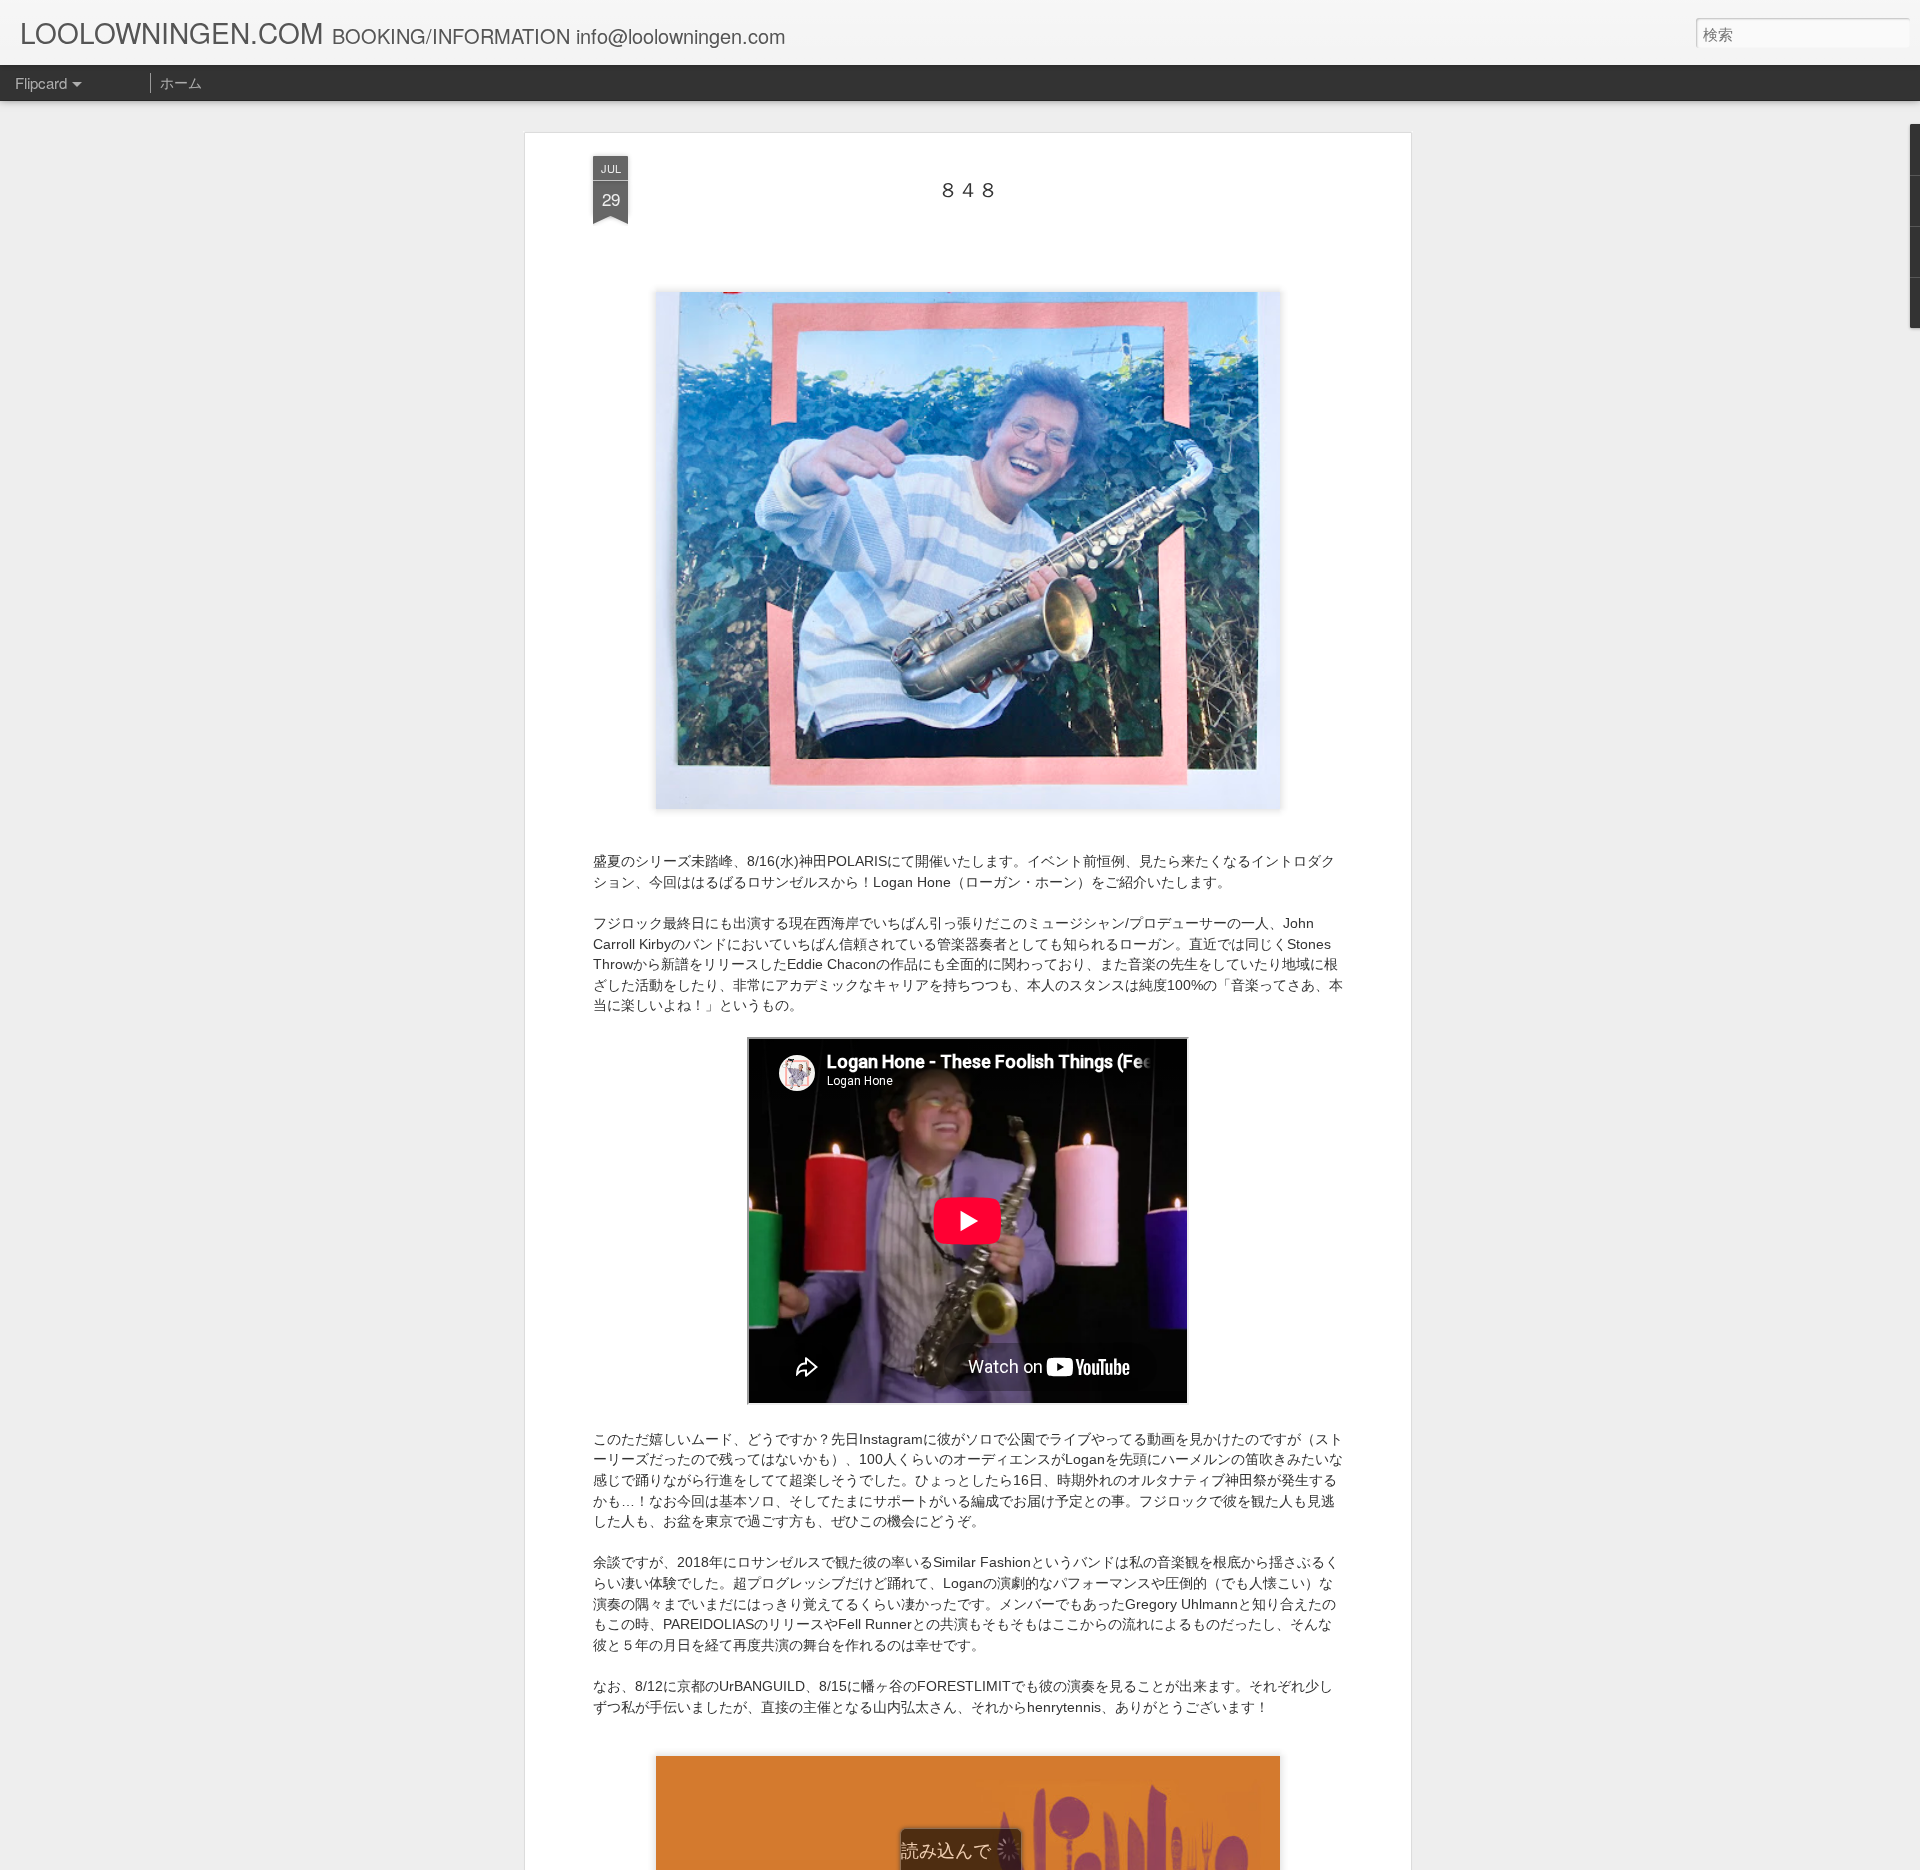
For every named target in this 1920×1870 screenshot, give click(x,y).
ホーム (181, 82)
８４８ (968, 188)
